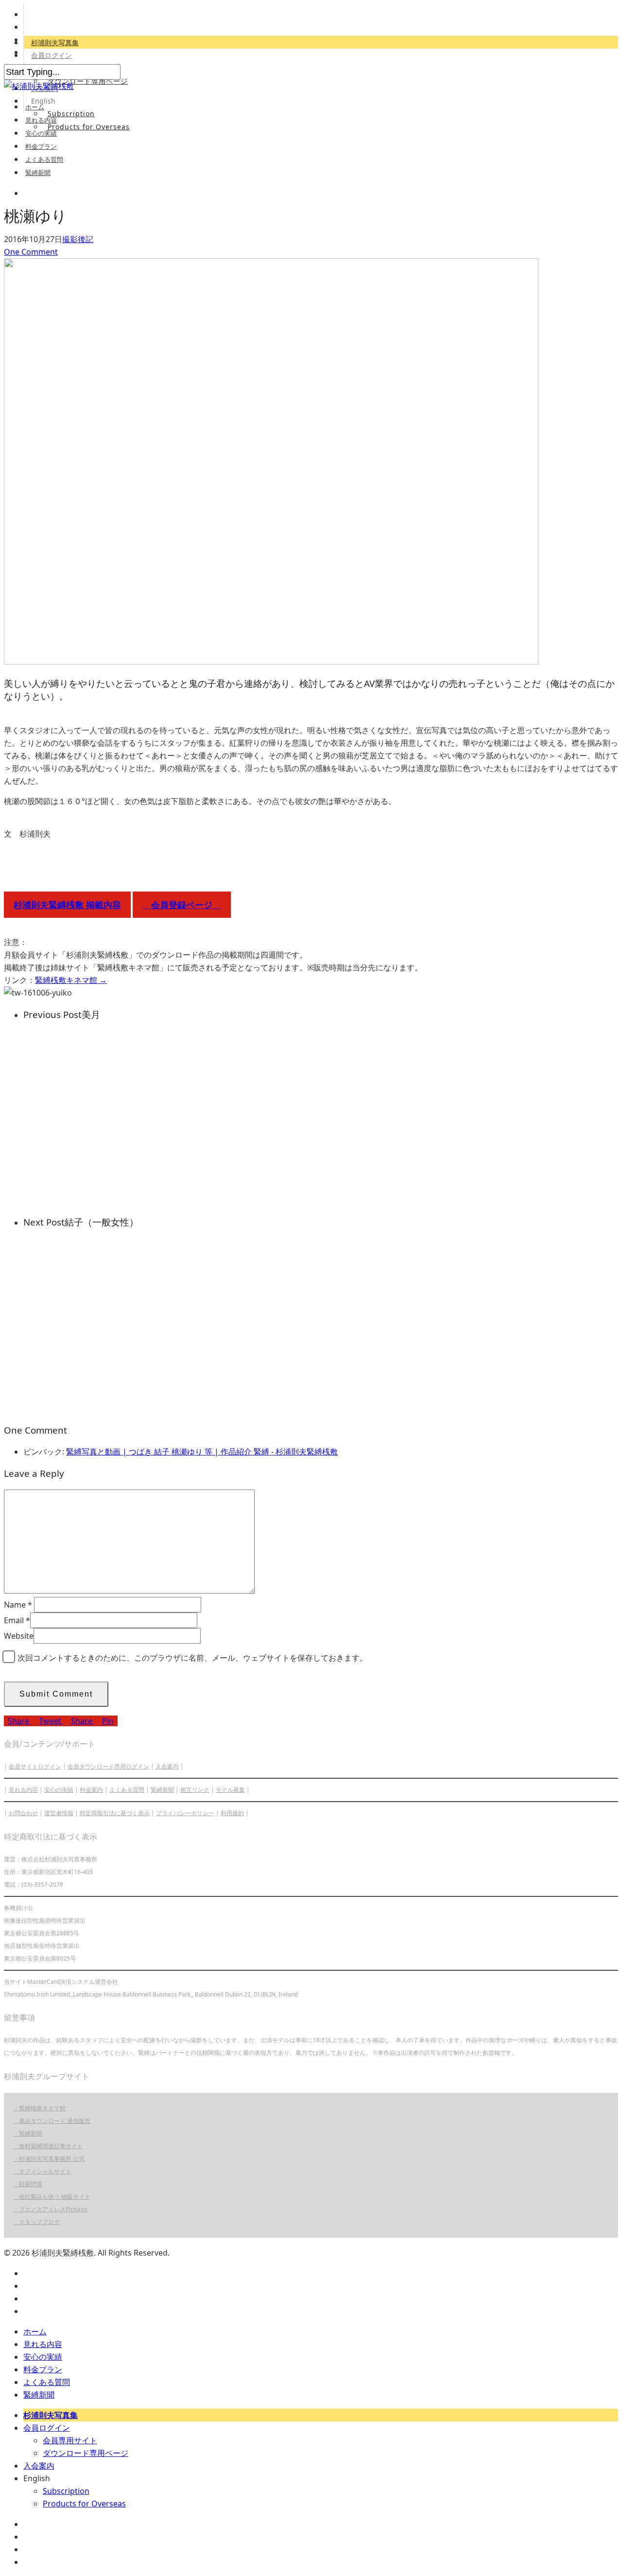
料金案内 (91, 1790)
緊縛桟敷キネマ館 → (71, 980)
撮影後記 (78, 239)
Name (18, 1605)
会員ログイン (52, 55)
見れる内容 (41, 120)
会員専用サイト (70, 2440)
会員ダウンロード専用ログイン (108, 1766)
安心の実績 (41, 133)
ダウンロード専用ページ (88, 81)
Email (17, 1620)
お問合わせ (23, 1813)
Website (19, 1636)
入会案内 (167, 1766)
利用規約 (232, 1813)
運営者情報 (59, 1813)
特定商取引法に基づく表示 (115, 1813)
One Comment (31, 252)
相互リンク (195, 1790)
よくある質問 (44, 159)
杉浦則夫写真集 (55, 43)
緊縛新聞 (38, 173)
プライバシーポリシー (185, 1813)
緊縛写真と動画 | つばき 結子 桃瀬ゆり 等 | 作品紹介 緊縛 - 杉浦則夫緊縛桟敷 (202, 1452)
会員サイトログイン (35, 1766)
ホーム (35, 107)
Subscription (71, 114)
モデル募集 (230, 1790)
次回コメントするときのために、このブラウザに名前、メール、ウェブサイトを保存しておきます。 (192, 1658)
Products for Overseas (89, 127)
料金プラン (41, 146)
